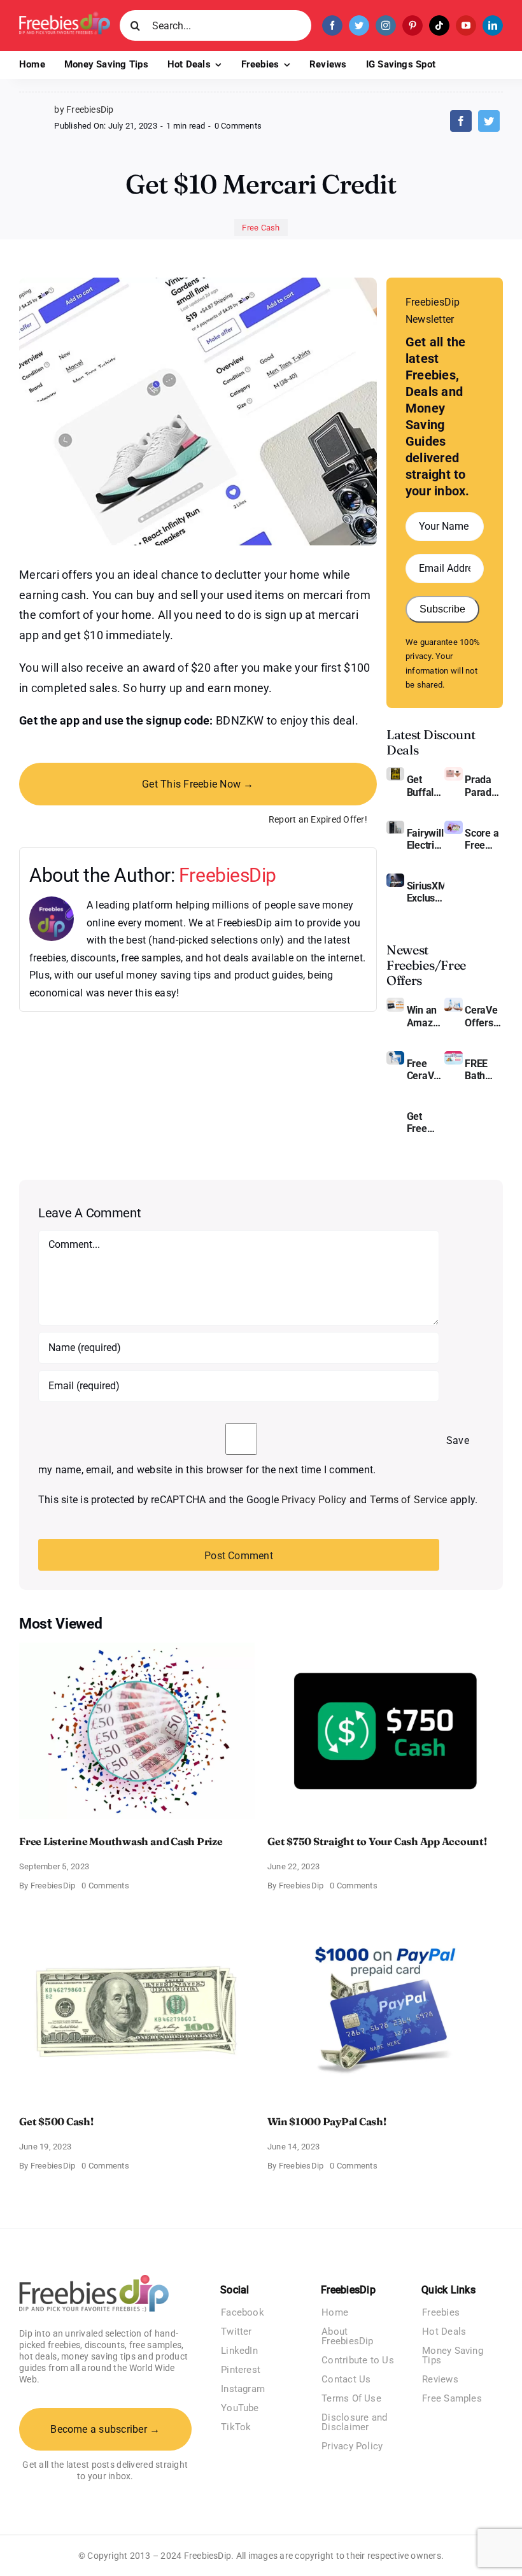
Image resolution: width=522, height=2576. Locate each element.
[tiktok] (439, 25)
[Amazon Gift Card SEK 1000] (395, 1002)
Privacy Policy (314, 1500)
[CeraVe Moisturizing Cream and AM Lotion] (453, 1002)
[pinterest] (413, 25)
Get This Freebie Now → (198, 784)
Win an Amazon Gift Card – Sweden (426, 1016)
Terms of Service (409, 1500)
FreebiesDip (228, 875)
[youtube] (466, 25)
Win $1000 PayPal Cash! (327, 2121)
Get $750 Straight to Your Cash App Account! (377, 1841)
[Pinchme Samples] (395, 1109)
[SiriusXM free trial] (395, 878)
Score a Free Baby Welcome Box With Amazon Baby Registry (484, 839)
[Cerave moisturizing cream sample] (395, 1056)
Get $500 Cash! (56, 2121)
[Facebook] (461, 121)
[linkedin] (493, 25)
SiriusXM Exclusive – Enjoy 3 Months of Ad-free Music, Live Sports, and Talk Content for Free (426, 892)
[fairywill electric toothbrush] (395, 825)
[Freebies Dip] (65, 16)
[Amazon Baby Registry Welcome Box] (453, 825)
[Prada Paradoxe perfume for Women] (453, 772)
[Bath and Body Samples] (453, 1056)
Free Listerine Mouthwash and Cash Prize (121, 1841)
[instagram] (386, 25)
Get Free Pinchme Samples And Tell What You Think (426, 1122)
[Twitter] (489, 121)
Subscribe (442, 609)
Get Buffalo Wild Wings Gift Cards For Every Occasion (426, 786)
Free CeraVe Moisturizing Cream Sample (426, 1070)
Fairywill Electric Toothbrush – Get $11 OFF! (426, 839)
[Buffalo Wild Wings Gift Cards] (395, 772)
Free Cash (261, 228)
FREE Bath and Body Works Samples (484, 1070)
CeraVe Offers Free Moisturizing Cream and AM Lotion (484, 1016)
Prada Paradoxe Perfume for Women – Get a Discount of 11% (484, 786)
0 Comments (238, 126)
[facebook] (332, 25)
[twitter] (359, 25)
